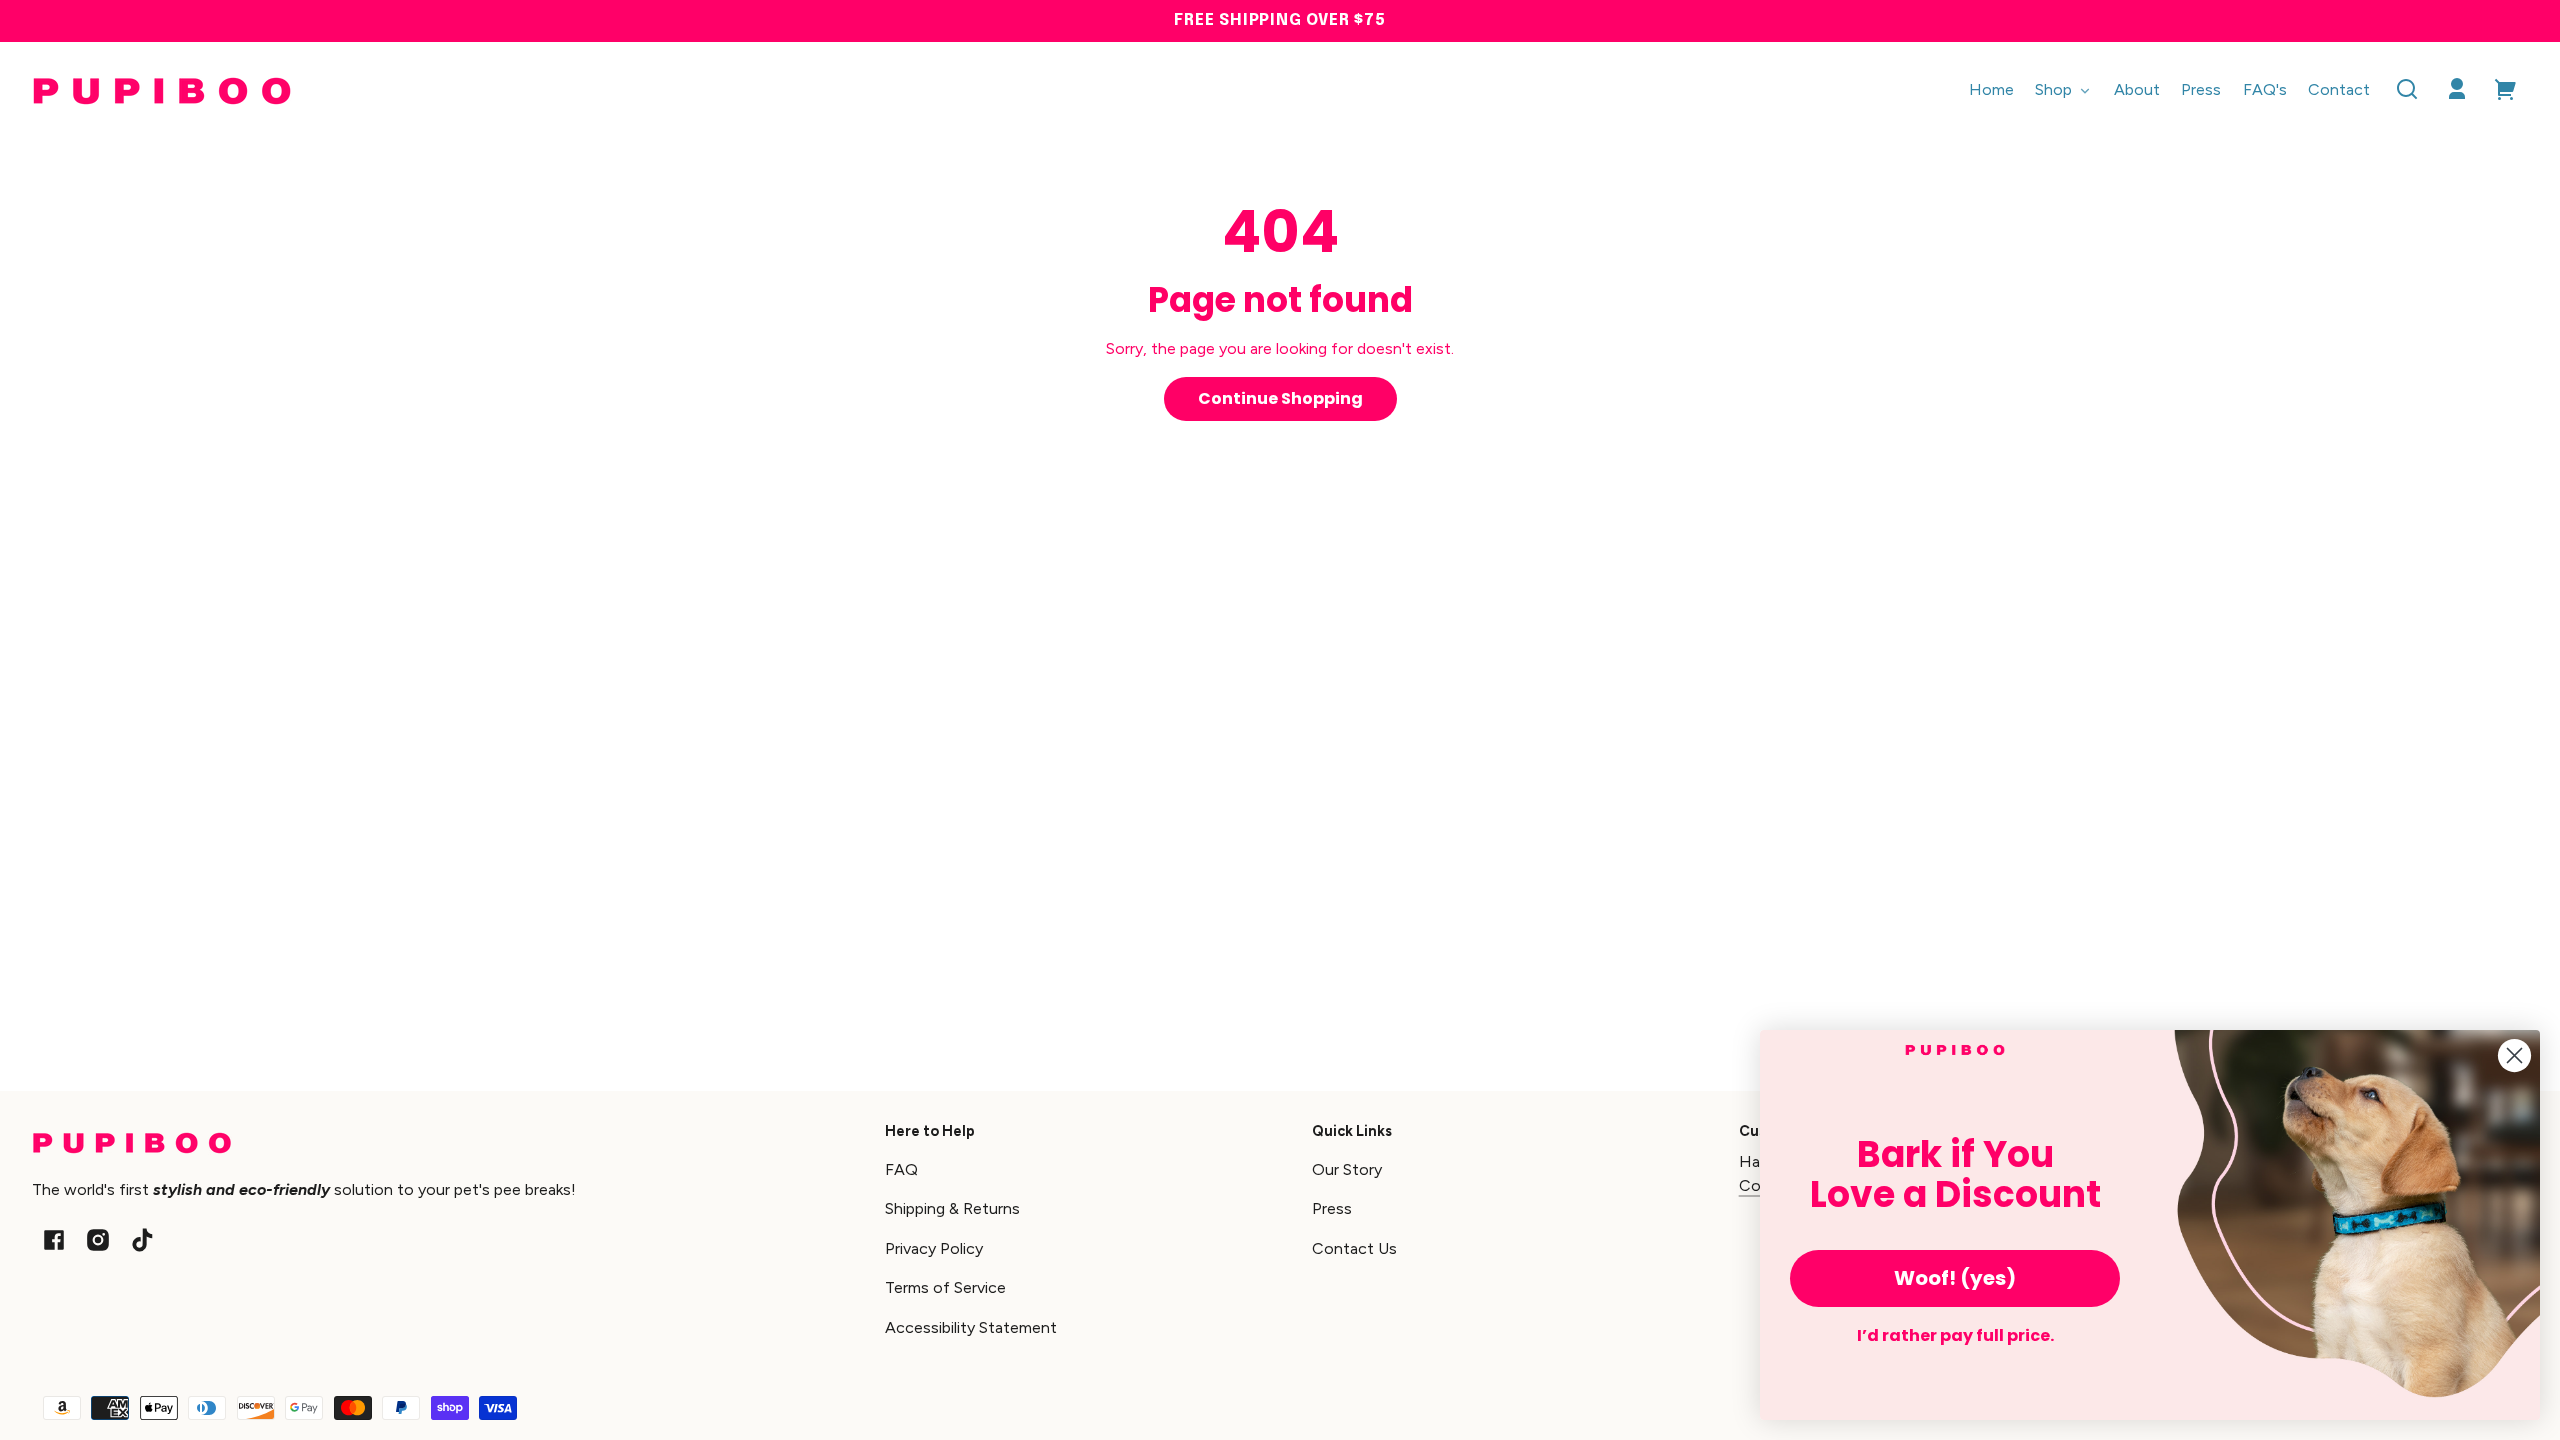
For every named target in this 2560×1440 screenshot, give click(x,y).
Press (1332, 1208)
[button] (2407, 89)
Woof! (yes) (1955, 1278)
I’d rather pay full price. (1955, 1335)
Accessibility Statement (971, 1327)
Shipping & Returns (952, 1208)
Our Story (1347, 1169)
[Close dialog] (2514, 1055)
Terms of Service (945, 1287)
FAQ (901, 1169)
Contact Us (1354, 1248)
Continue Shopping (1280, 398)
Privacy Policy (934, 1248)
